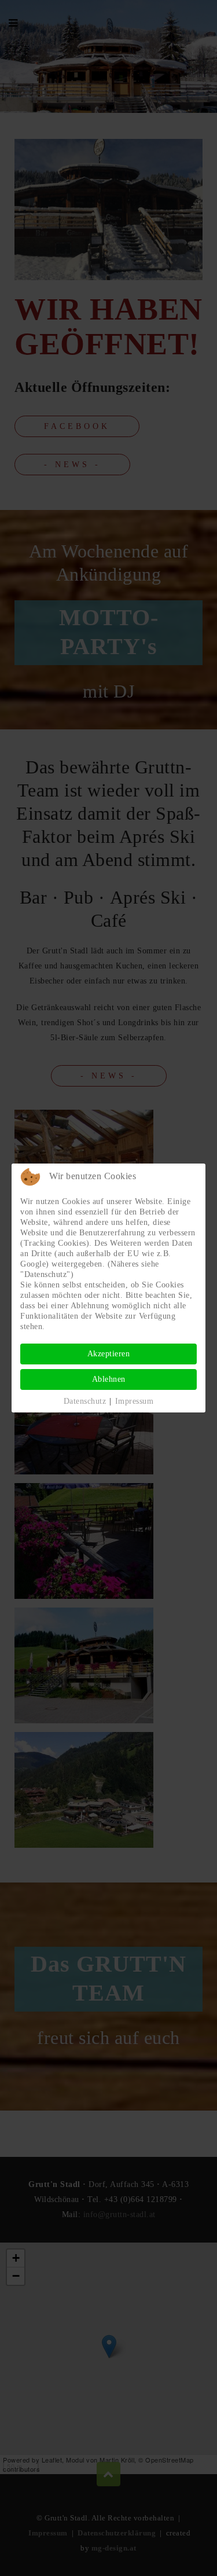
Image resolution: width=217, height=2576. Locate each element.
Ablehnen (109, 1379)
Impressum (135, 1401)
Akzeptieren (109, 1354)
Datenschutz (85, 1401)
